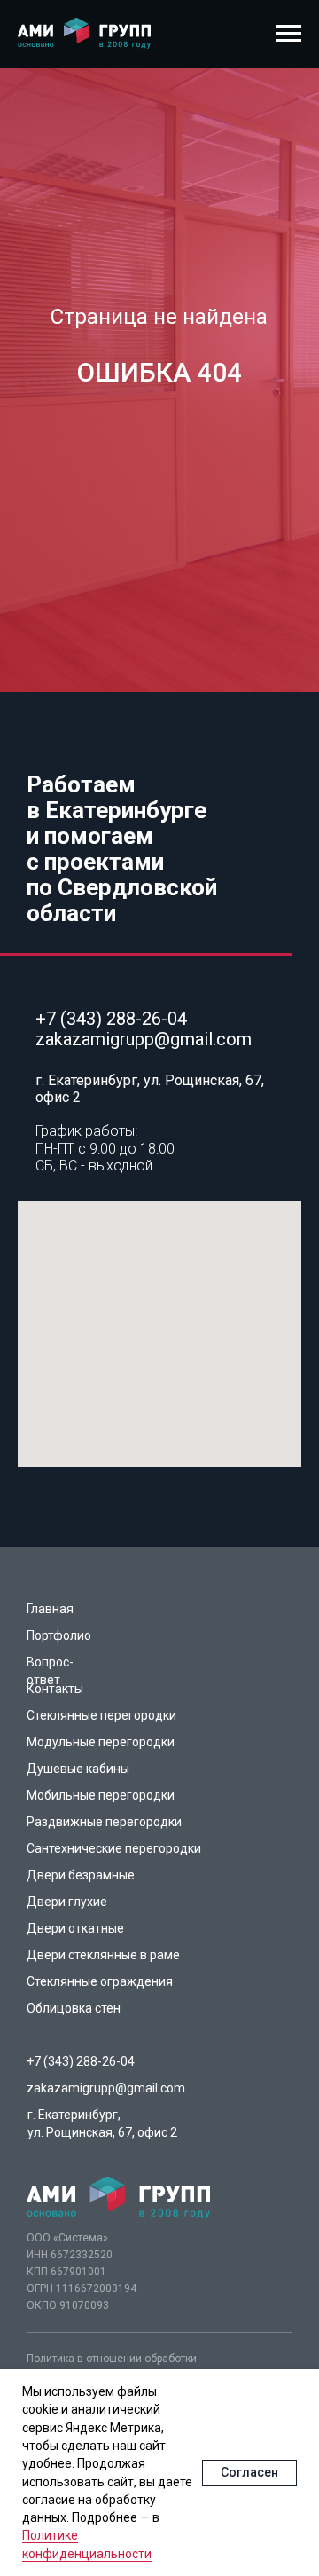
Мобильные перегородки (101, 1795)
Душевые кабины (78, 1769)
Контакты (55, 1689)
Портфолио (59, 1635)
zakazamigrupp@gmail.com (144, 1039)
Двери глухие (67, 1902)
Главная (50, 1609)
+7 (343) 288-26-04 (111, 1019)
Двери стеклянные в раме (103, 1955)
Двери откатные (75, 1928)
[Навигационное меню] (289, 34)
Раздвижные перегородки (104, 1822)
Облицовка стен (74, 2008)
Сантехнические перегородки (114, 1848)
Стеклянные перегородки (101, 1715)
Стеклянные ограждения (100, 1981)
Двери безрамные (81, 1875)
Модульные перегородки (101, 1742)
